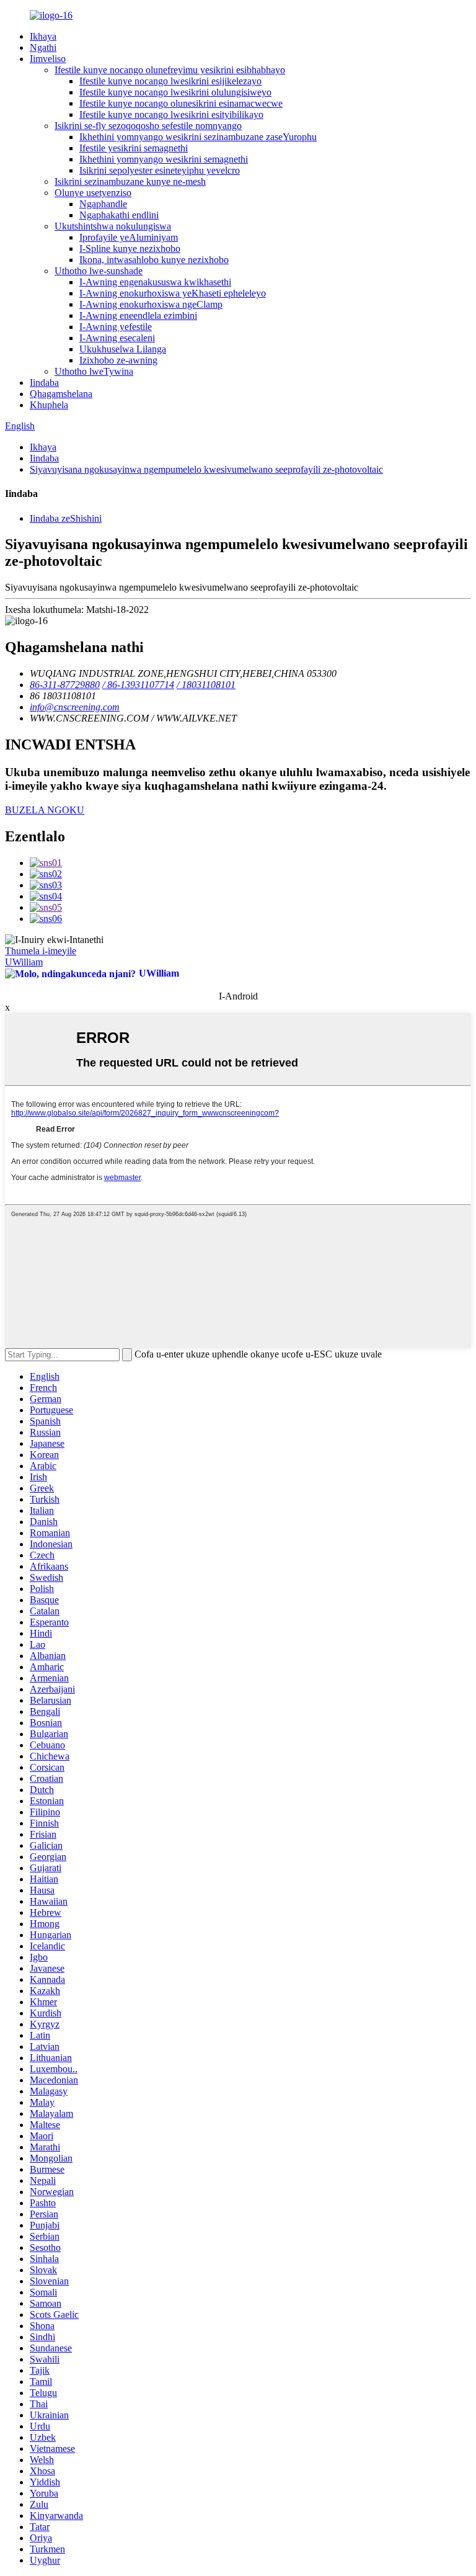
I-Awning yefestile (116, 327)
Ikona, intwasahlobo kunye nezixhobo (154, 260)
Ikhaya (43, 36)
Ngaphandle (103, 204)
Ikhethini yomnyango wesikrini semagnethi (164, 159)
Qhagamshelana (61, 394)
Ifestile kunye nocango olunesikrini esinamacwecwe (181, 103)
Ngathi (43, 47)
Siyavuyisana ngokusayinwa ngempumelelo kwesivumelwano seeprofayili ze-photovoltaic (206, 469)
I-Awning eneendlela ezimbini (138, 315)
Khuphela (49, 405)
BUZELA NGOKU (45, 810)
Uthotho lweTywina (94, 371)
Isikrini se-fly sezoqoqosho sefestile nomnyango (148, 126)
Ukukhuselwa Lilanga (123, 349)
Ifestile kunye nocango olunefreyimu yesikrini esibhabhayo (170, 70)
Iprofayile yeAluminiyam (129, 237)
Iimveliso (48, 59)
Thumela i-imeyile (41, 951)
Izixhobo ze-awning (118, 360)
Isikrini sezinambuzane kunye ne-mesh (130, 181)
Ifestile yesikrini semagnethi (134, 148)
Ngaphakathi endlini (119, 215)
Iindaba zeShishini (66, 518)
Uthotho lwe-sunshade (99, 271)
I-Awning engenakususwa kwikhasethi (155, 282)
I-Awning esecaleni (117, 338)
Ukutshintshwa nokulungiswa (113, 226)
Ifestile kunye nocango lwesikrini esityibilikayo (171, 114)
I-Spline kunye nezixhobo (130, 248)
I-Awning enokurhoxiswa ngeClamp (151, 304)
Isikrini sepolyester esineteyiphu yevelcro (160, 170)
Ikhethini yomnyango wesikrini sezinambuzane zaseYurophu (198, 137)
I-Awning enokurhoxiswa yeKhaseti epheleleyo (173, 293)
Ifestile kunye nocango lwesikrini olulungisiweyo (175, 92)
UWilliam (24, 962)
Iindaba (44, 382)
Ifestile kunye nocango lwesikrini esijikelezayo (170, 81)
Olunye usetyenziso (93, 193)
